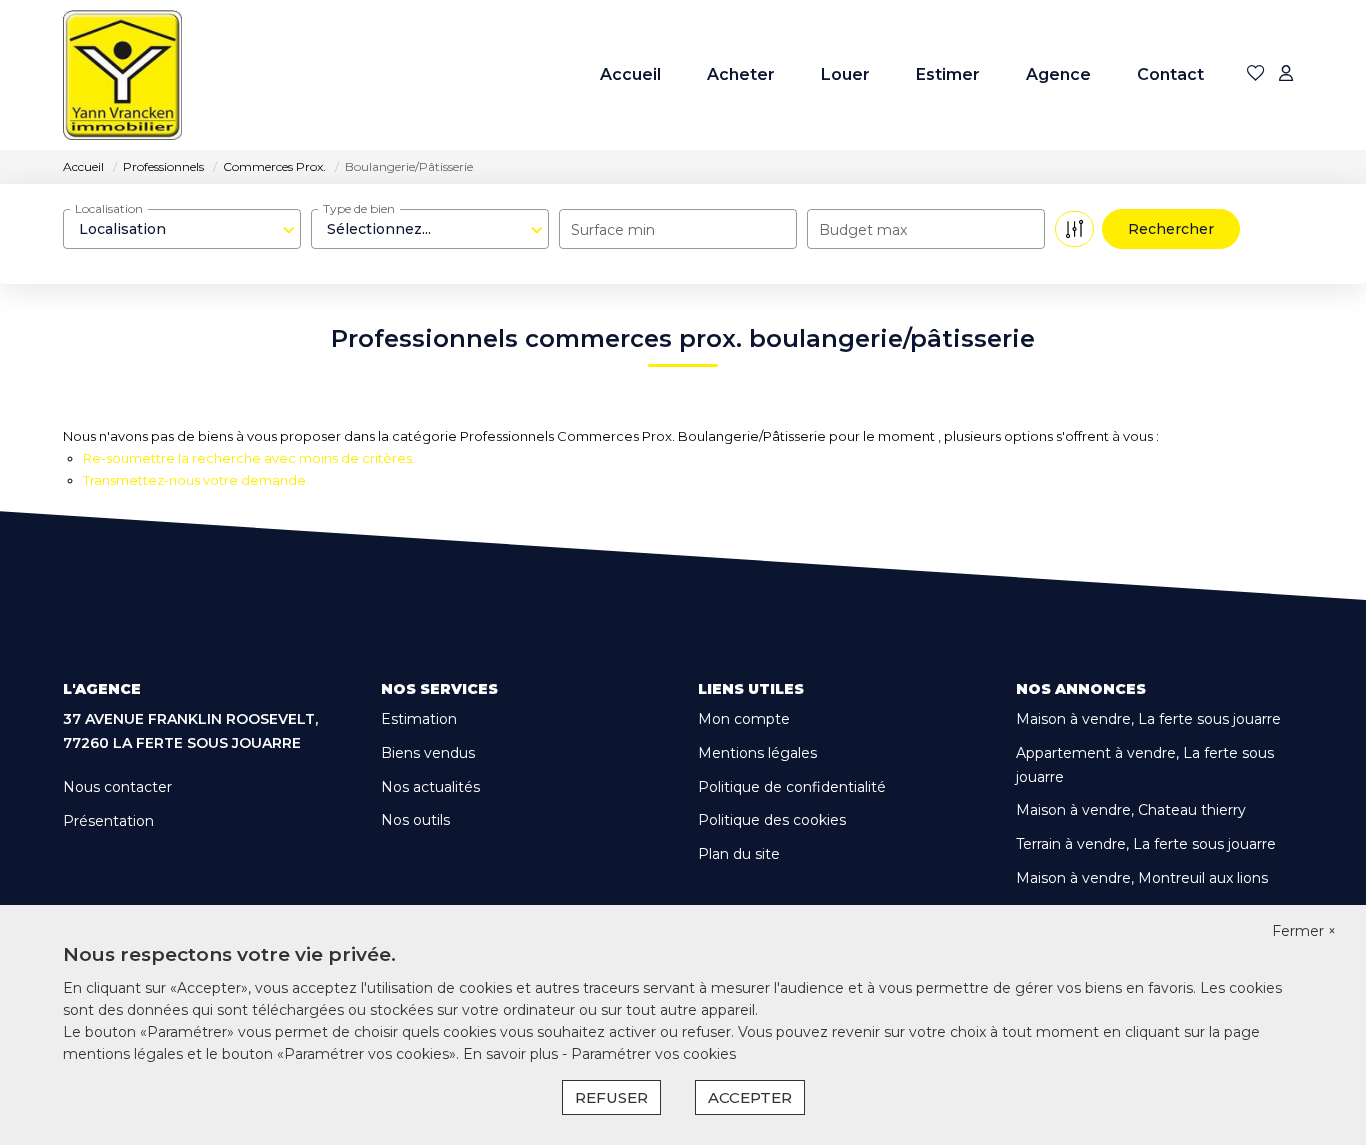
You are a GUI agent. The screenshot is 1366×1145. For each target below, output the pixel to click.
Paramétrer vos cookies (653, 1054)
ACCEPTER (750, 1097)
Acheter (741, 74)
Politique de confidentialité (792, 787)
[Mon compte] (1286, 74)
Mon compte (744, 719)
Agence (1058, 74)
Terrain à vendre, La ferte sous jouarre (1146, 844)
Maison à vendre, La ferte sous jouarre (1148, 719)
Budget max (863, 230)
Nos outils (415, 820)
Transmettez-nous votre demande (194, 480)
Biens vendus (428, 753)
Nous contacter (117, 787)
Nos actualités (430, 787)
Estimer (948, 74)
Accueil (630, 74)
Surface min (613, 230)
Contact (1170, 74)
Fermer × (1304, 931)
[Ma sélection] (1256, 74)
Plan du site (739, 854)
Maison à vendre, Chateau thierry (1131, 810)
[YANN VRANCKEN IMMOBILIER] (122, 75)
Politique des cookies (772, 820)
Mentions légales (757, 753)
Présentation (108, 821)
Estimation (419, 719)
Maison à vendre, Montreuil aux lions (1142, 878)
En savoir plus (512, 1054)
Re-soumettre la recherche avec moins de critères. (249, 458)
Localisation (109, 208)
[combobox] (182, 229)
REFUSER (611, 1097)
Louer (845, 74)
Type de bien (359, 208)
